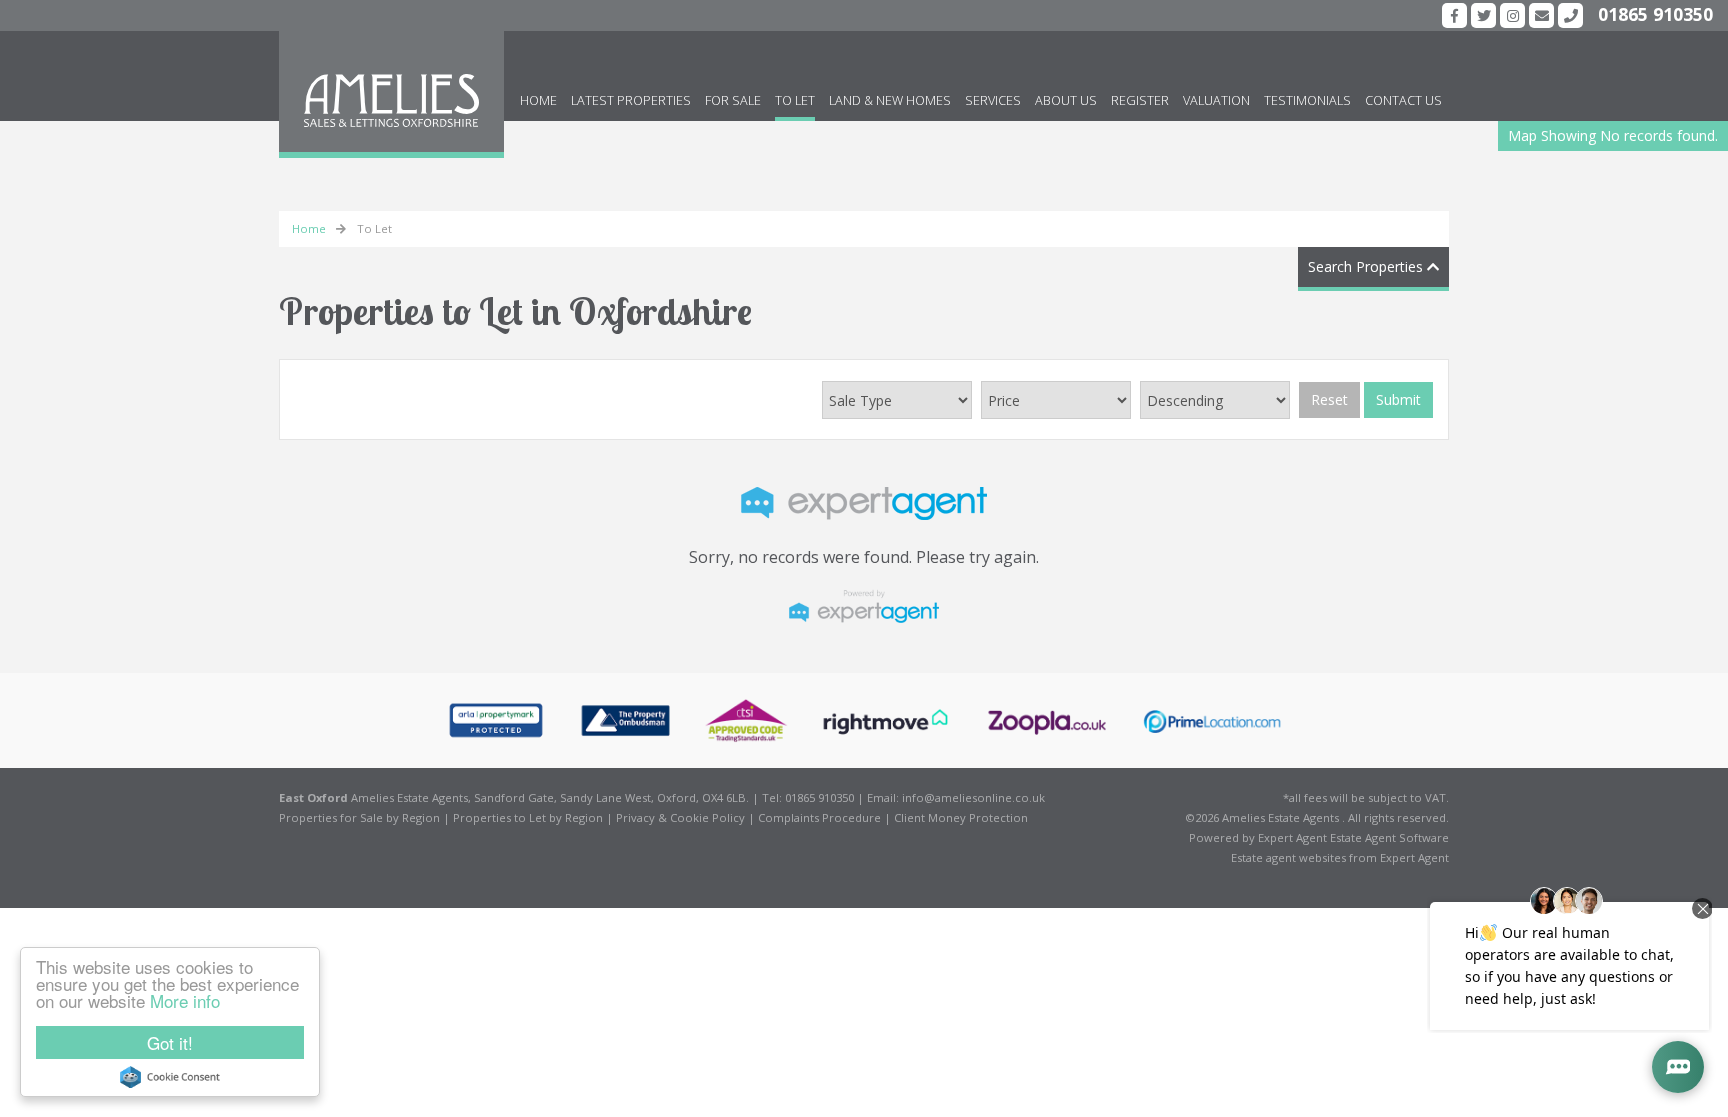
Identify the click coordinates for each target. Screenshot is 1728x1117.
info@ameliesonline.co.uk (973, 797)
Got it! (170, 1042)
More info (185, 1000)
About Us (1066, 100)
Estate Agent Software (1389, 837)
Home (538, 100)
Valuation (1216, 100)
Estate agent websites (1288, 857)
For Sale (733, 100)
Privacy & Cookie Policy (680, 817)
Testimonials (1307, 100)
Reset (1329, 399)
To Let (795, 100)
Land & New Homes (890, 100)
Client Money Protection (961, 817)
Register (1140, 100)
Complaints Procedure (819, 817)
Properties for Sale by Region (359, 817)
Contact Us (1403, 100)
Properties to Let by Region (528, 817)
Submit (1398, 399)
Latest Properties (631, 100)
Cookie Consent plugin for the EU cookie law (170, 1077)
